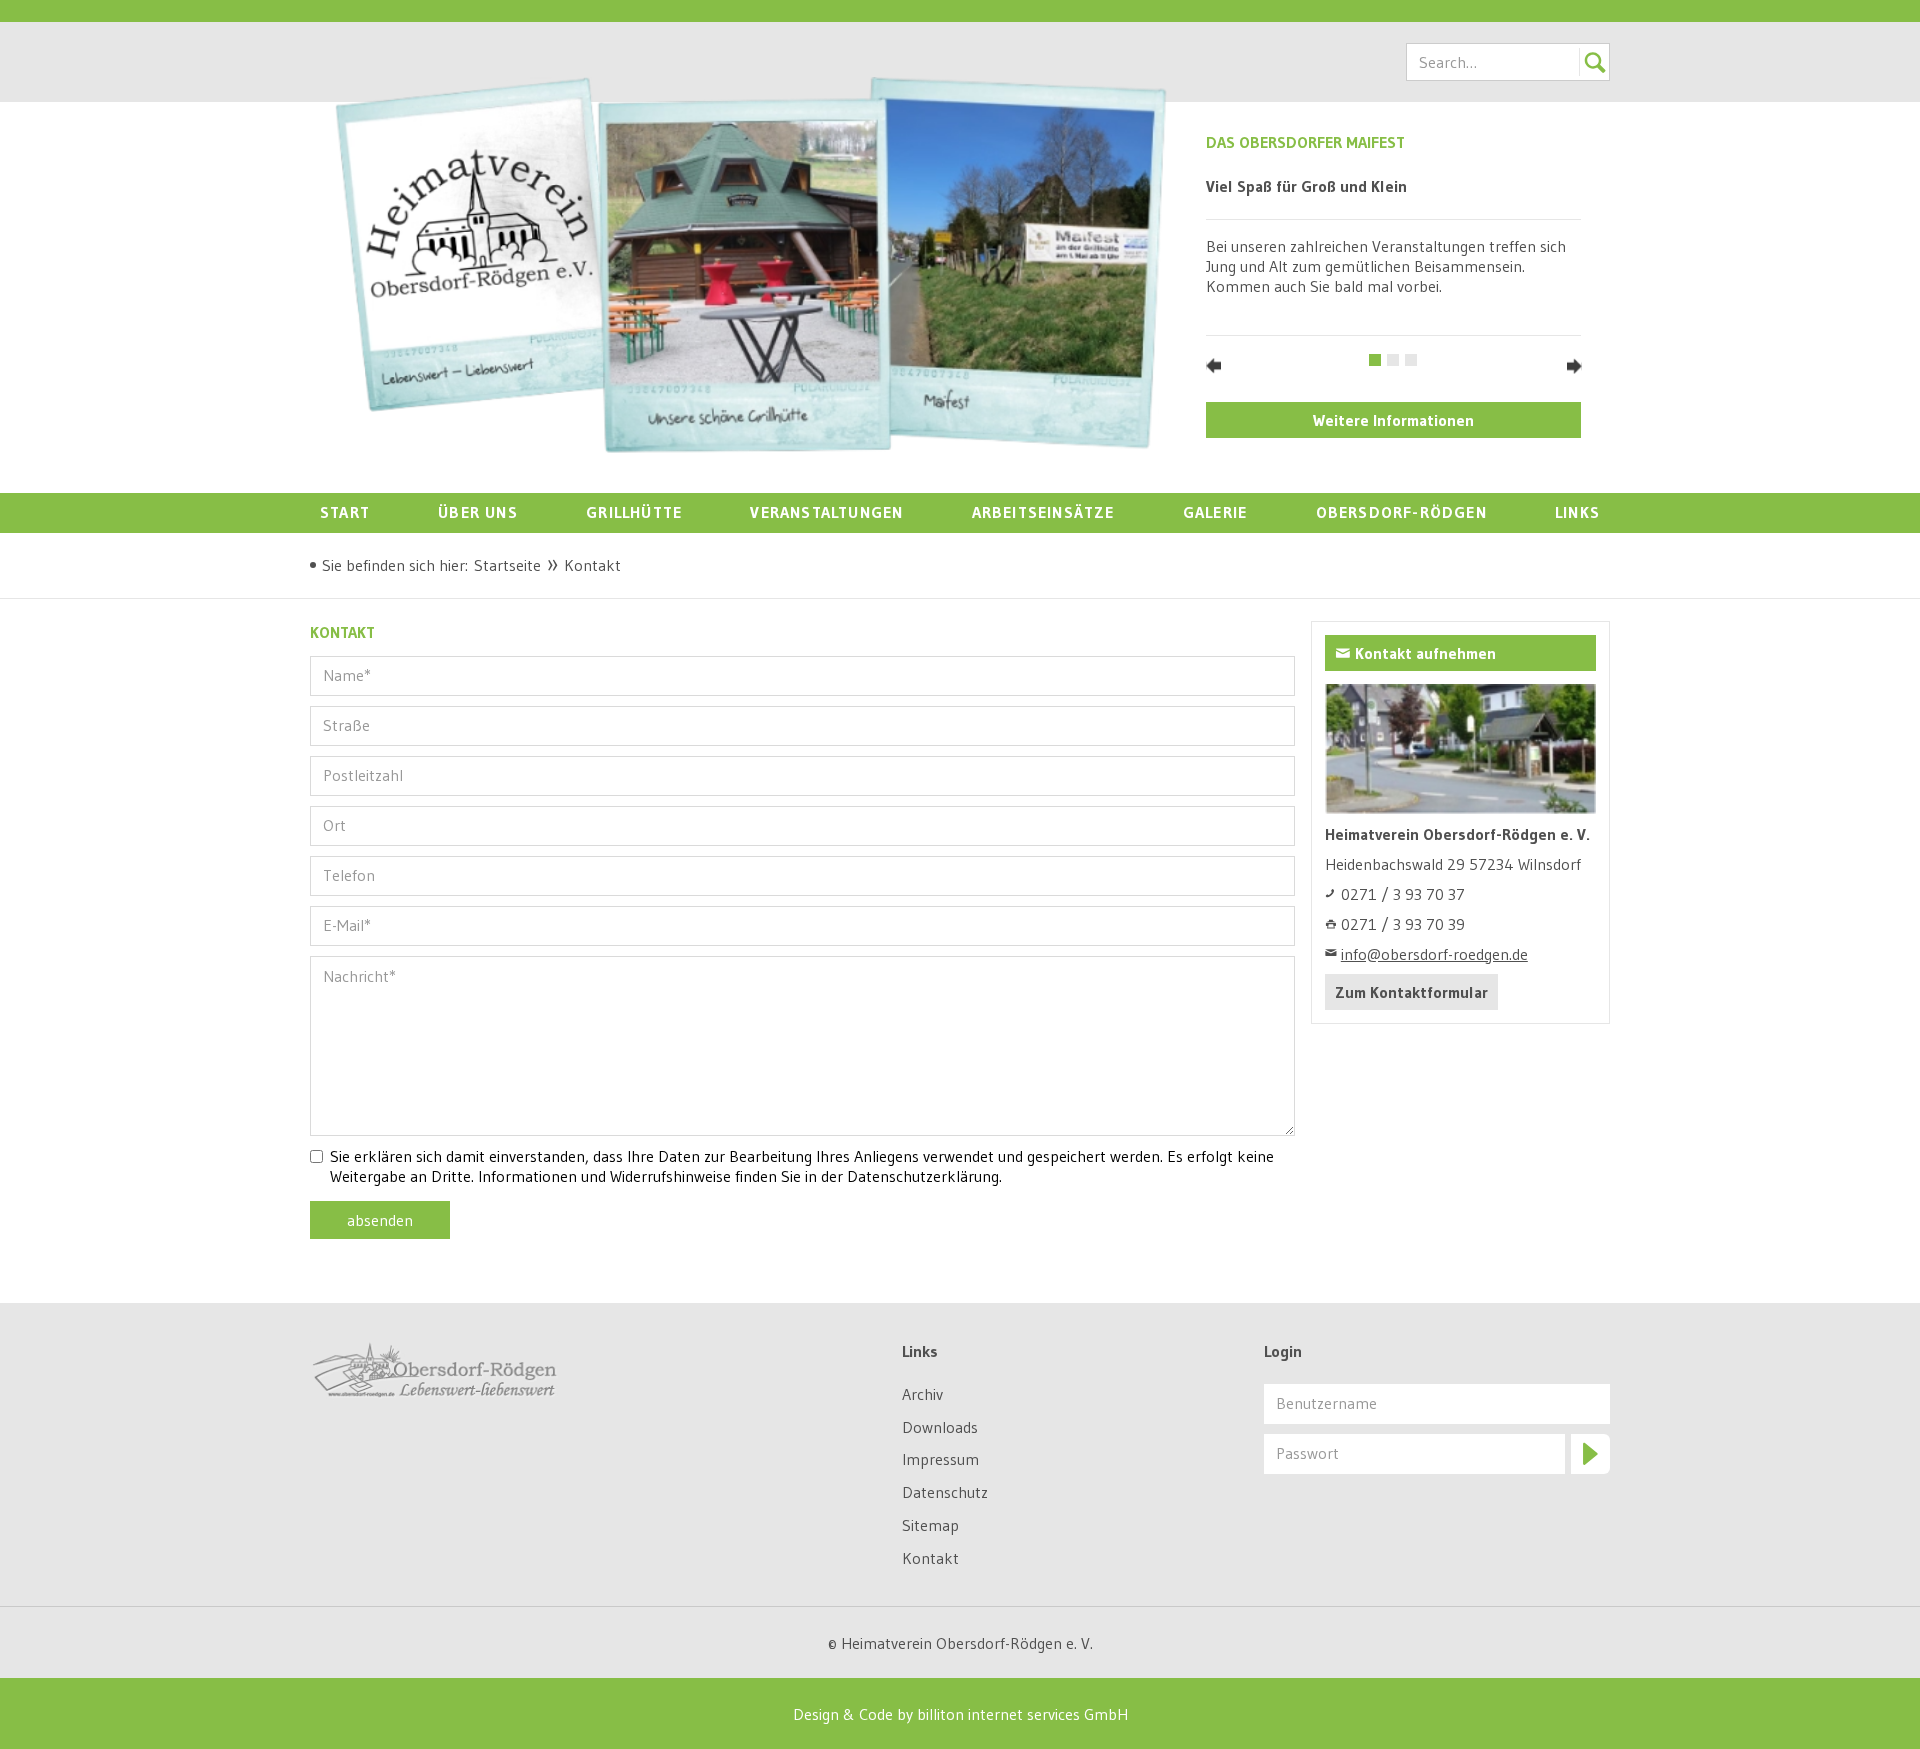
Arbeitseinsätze (1043, 512)
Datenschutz (945, 1492)
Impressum (940, 1459)
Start (345, 512)
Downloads (940, 1427)
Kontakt (930, 1558)
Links (1577, 512)
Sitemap (930, 1525)
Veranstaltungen (826, 512)
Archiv (922, 1394)
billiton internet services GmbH (1022, 1714)
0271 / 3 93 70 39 (1403, 924)
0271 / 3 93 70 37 (1403, 894)
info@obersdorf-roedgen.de (1434, 954)
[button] (1213, 366)
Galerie (1215, 512)
